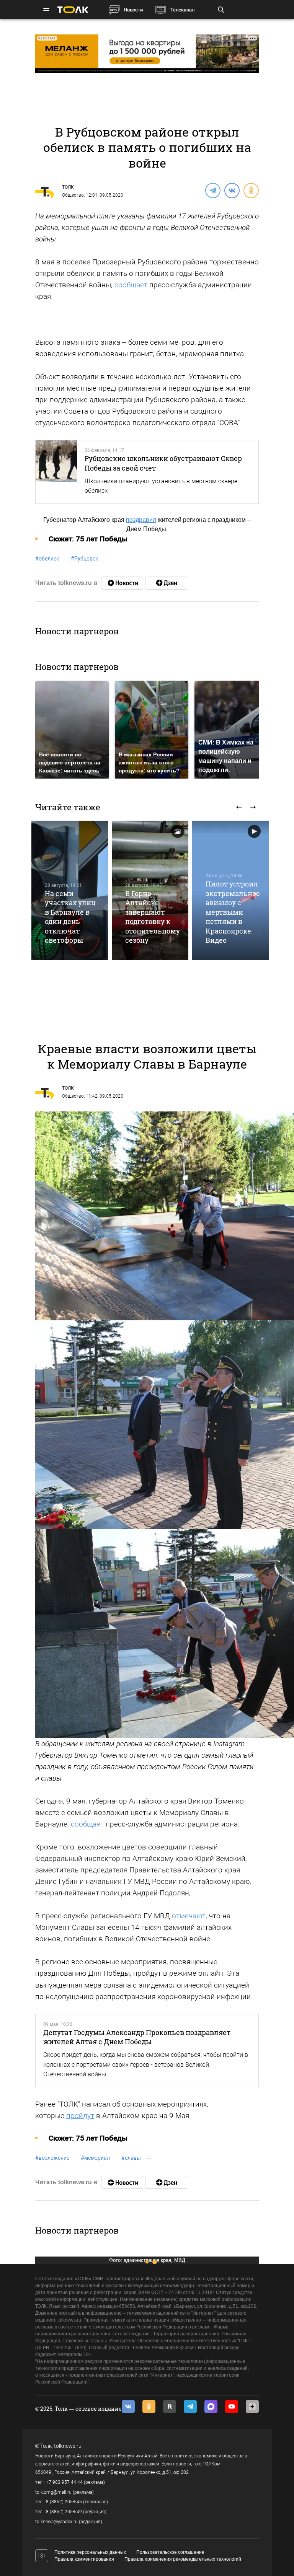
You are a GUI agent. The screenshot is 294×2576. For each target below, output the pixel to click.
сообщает (131, 285)
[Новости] (122, 583)
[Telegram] (212, 190)
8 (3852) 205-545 (64, 2502)
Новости (133, 10)
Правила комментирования (84, 2559)
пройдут (80, 2116)
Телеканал (182, 10)
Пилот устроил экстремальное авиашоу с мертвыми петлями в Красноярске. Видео (233, 912)
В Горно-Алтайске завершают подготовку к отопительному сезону (153, 917)
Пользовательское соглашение (170, 2552)
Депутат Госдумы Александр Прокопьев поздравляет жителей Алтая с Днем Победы (137, 2037)
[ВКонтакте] (232, 190)
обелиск (47, 559)
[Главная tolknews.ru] (73, 10)
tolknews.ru (68, 2446)
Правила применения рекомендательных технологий (183, 2559)
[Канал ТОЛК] (166, 583)
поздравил (141, 520)
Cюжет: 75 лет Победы (88, 539)
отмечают (189, 1916)
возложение (52, 2158)
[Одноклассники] (251, 190)
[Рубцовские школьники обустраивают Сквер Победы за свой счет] (56, 472)
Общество (73, 195)
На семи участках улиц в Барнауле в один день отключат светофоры (70, 917)
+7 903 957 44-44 (64, 2482)
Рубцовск (85, 559)
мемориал (95, 2158)
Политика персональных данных (90, 2552)
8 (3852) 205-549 (64, 2512)
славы (131, 2158)
